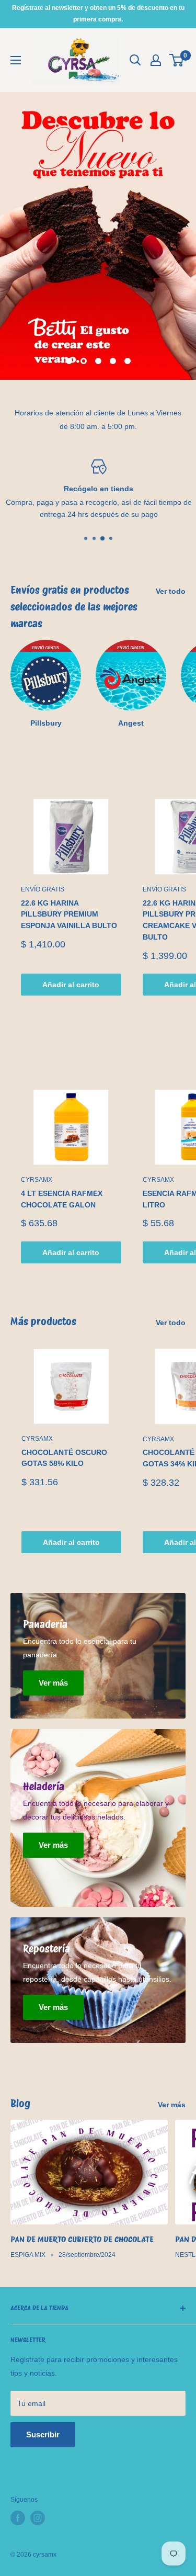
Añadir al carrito (71, 985)
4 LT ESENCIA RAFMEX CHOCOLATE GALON (62, 1199)
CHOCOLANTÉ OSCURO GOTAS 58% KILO (64, 1458)
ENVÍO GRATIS (43, 889)
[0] (177, 60)
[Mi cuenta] (156, 60)
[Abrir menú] (16, 60)
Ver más (172, 2105)
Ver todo (171, 591)
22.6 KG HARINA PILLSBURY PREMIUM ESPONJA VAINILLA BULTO (69, 914)
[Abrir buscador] (135, 60)
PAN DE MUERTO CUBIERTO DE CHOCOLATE (82, 2239)
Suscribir (43, 2434)
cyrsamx (37, 1180)
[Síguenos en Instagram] (38, 2518)
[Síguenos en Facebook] (18, 2518)
